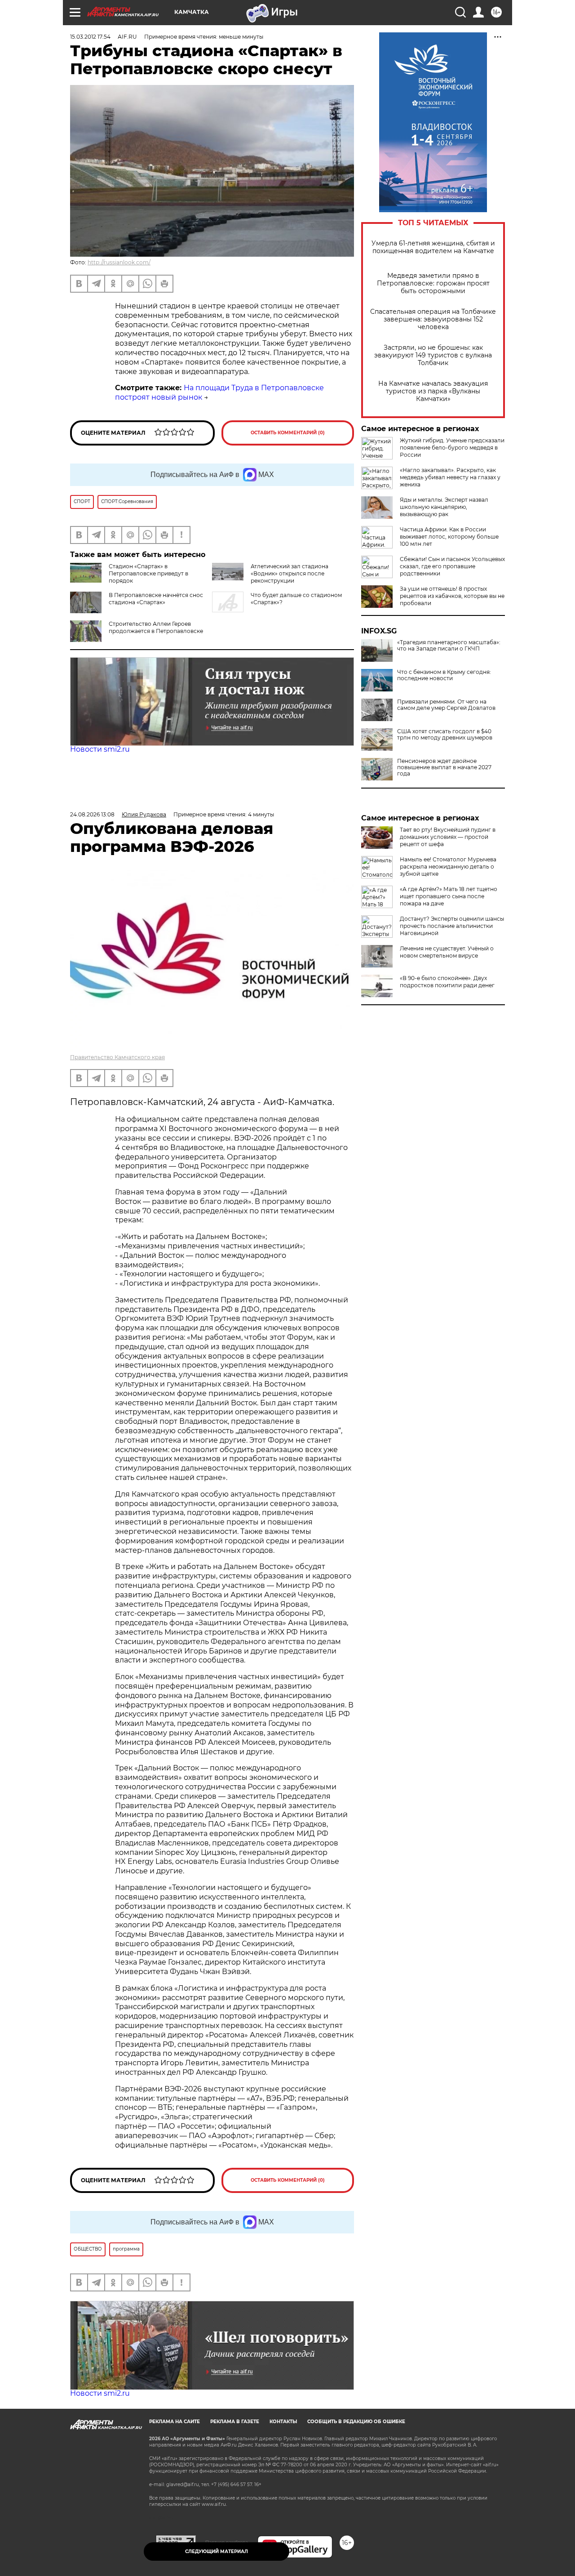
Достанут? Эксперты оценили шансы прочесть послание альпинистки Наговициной (452, 926)
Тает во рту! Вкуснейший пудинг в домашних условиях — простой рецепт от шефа (448, 837)
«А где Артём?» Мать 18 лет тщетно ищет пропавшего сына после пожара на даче (449, 896)
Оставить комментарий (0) (288, 433)
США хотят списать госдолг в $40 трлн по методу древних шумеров (445, 735)
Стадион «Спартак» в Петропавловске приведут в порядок (148, 573)
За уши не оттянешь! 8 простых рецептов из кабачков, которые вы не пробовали (452, 596)
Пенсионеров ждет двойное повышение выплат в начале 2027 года (444, 767)
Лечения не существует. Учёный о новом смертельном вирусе (447, 952)
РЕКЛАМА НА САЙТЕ (175, 2422)
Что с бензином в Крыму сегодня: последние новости (444, 675)
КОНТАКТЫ (283, 2422)
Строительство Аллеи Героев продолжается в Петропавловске (156, 627)
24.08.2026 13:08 (92, 814)
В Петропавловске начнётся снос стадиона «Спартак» (156, 599)
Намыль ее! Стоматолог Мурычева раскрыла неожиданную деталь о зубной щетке (448, 867)
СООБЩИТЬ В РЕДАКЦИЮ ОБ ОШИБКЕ (356, 2422)
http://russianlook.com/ (119, 262)
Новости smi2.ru (100, 749)
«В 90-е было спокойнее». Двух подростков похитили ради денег (447, 982)
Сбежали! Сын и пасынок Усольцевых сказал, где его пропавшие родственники (452, 566)
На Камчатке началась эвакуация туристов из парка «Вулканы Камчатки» (433, 391)
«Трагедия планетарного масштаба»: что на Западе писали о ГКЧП (449, 646)
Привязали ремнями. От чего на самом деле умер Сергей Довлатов (446, 705)
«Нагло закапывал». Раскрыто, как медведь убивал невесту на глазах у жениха (450, 477)
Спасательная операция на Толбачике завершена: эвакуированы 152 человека (433, 319)
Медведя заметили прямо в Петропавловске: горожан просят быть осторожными (433, 283)
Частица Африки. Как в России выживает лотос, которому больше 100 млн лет (449, 537)
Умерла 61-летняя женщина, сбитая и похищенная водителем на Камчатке (433, 247)
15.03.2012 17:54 (90, 37)
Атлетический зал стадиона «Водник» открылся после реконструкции (290, 573)
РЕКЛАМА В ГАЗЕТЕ (235, 2422)
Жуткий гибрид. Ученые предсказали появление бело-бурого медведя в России (452, 448)
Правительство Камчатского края (117, 1057)
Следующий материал (217, 2551)
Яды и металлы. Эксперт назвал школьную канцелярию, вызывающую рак (444, 507)
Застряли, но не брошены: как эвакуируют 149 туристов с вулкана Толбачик (433, 355)
